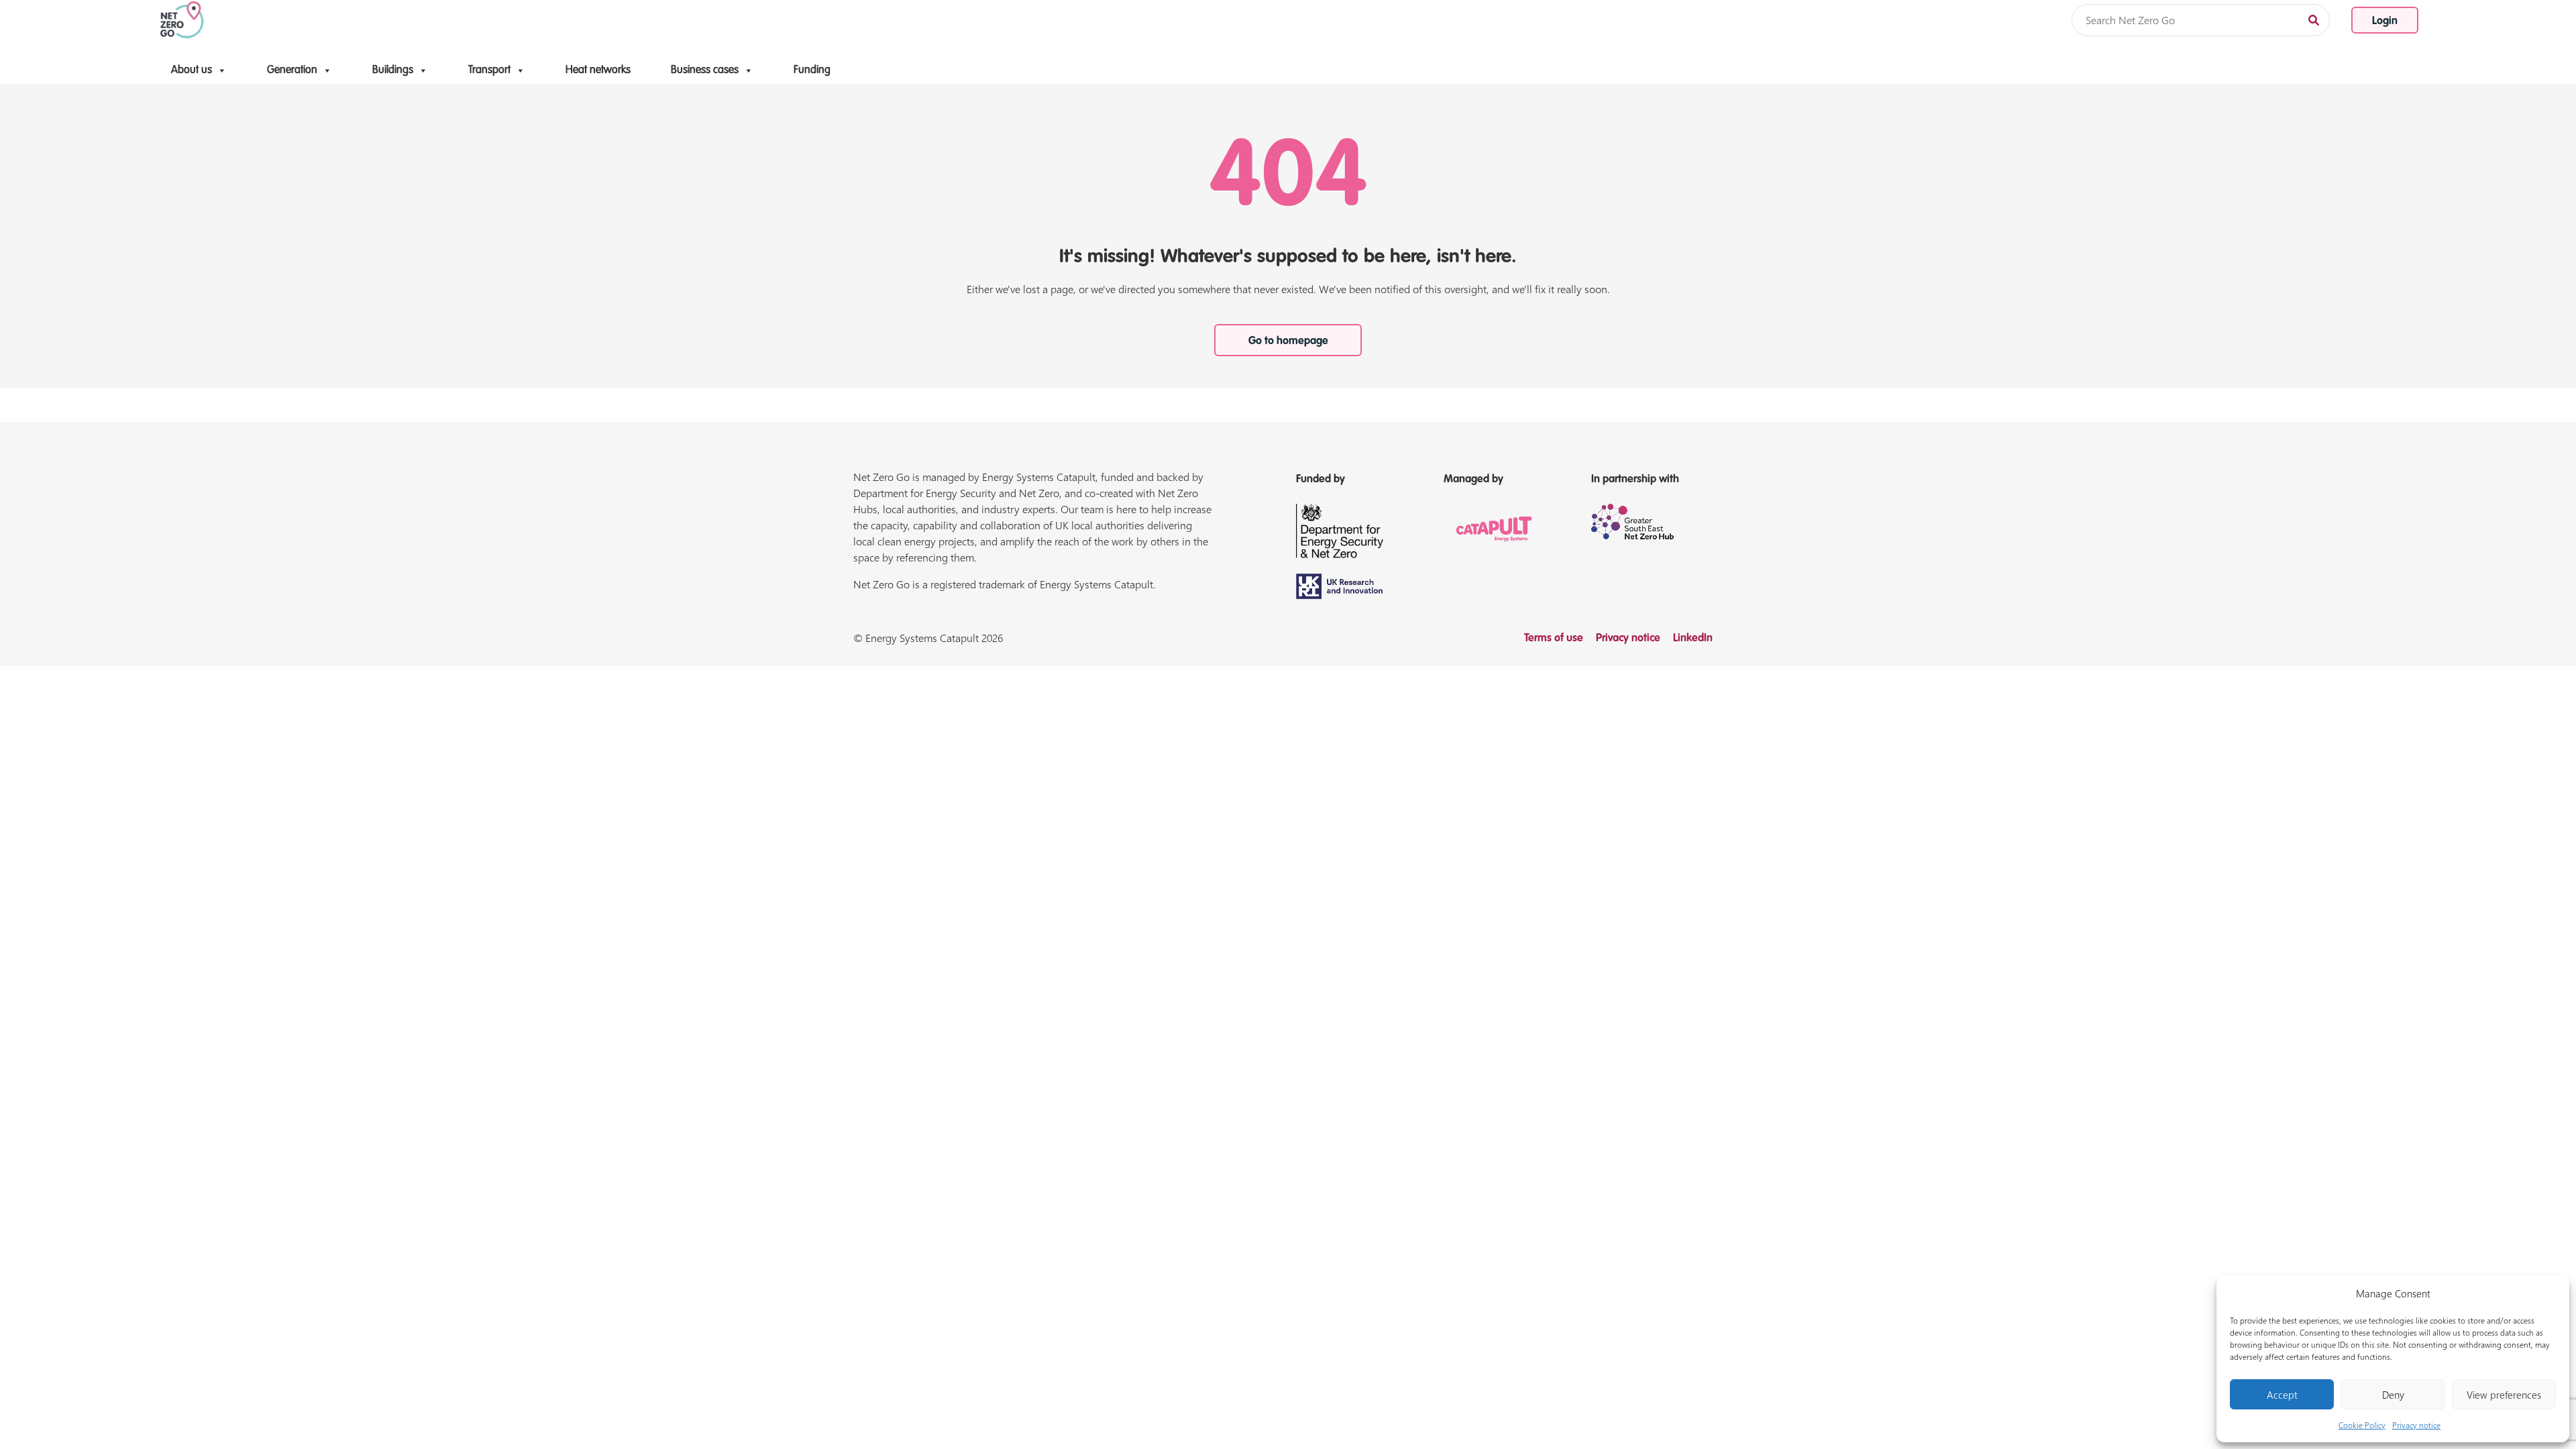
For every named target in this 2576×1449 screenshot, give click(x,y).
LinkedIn (1693, 639)
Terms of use (1554, 639)
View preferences (2504, 1395)
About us (192, 70)
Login (2385, 21)
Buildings (393, 70)
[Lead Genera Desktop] (182, 19)
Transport (489, 70)
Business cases (705, 70)
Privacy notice (2416, 1425)
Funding (812, 70)
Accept (2282, 1395)
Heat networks (598, 70)
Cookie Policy (2362, 1425)
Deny (2393, 1395)
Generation (292, 70)
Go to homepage (1288, 341)
